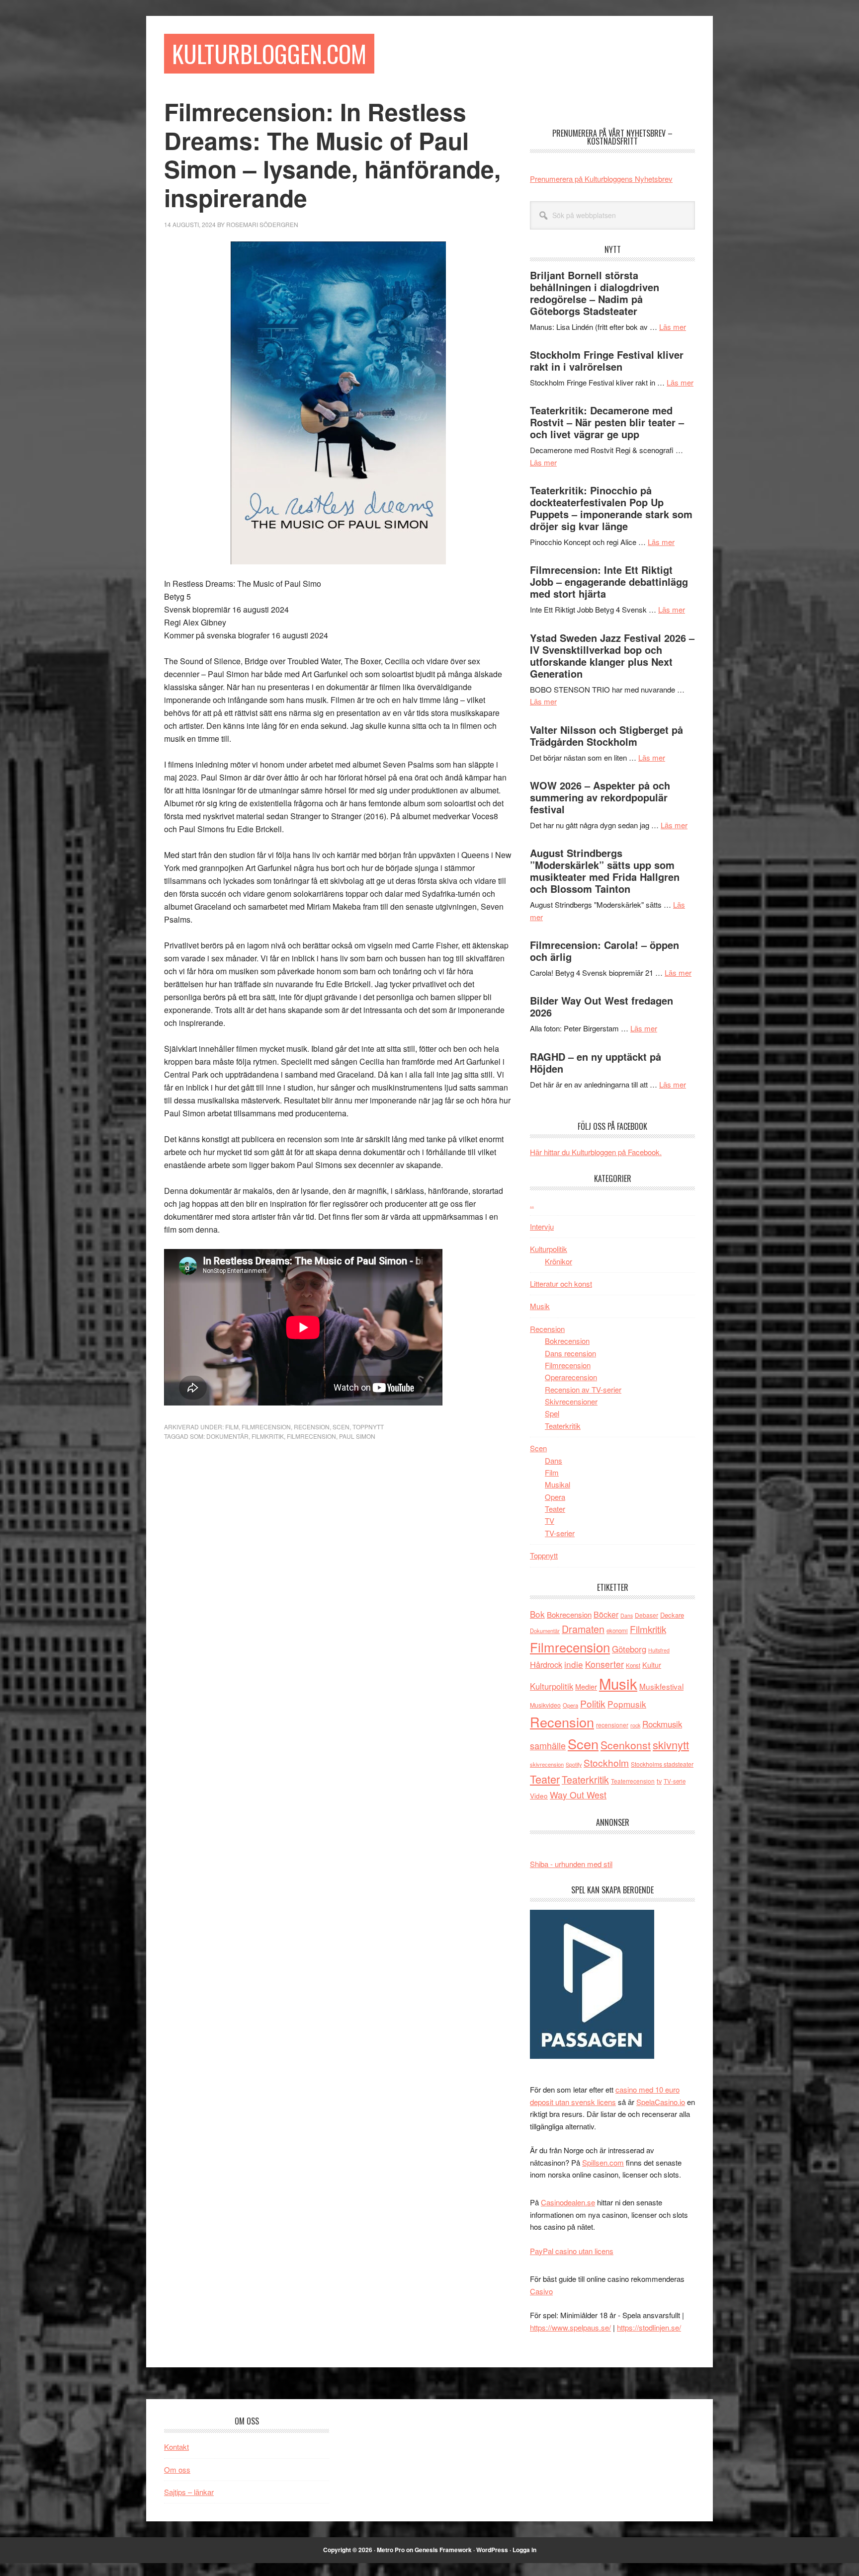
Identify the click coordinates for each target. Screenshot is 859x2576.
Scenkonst (626, 1745)
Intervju (542, 1226)
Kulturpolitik (549, 1249)
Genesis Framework (443, 2550)
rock (635, 1725)
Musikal (558, 1484)
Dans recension (570, 1353)
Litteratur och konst (561, 1284)
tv (659, 1781)
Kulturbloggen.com (269, 53)
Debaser (646, 1615)
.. (532, 1204)
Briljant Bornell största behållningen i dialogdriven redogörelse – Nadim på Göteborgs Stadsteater (595, 293)
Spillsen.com (603, 2162)
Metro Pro (391, 2550)
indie (574, 1664)
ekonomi (617, 1631)
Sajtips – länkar (189, 2492)
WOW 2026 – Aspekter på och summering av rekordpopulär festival (600, 797)
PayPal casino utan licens (572, 2251)
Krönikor (558, 1261)
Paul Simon (357, 1436)
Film (232, 1427)
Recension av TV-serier (583, 1389)
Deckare (672, 1615)
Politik (593, 1703)
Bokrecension (567, 1341)
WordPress (492, 2550)
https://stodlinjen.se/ (649, 2327)
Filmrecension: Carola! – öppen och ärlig (604, 951)
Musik (540, 1306)
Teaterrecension (633, 1781)
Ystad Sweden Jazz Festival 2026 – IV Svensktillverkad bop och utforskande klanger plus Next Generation (612, 656)
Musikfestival (661, 1686)
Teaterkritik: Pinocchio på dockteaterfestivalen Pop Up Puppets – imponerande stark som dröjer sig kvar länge (611, 508)
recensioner (612, 1725)
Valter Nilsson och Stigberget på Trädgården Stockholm (606, 736)
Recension (312, 1427)
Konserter (604, 1664)
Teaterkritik (563, 1426)
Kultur (652, 1665)
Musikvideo (545, 1705)
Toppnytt (368, 1427)
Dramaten (583, 1629)
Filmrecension (266, 1427)
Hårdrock (546, 1664)
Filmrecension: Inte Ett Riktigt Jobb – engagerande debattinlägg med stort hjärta (609, 582)
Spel (552, 1413)
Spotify (574, 1764)
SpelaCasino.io (661, 2102)
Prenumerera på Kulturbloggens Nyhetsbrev (601, 179)
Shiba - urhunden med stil (571, 1864)
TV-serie (675, 1781)
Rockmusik (662, 1724)
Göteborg (629, 1649)
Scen (341, 1427)
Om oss (177, 2469)
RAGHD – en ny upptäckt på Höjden (596, 1062)
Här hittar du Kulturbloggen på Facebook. (596, 1152)
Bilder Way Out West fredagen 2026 (601, 1006)
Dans (554, 1460)
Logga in (524, 2550)
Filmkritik (268, 1436)
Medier (586, 1686)
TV (550, 1521)
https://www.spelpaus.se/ (570, 2327)
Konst (633, 1665)
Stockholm (606, 1762)
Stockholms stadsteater (662, 1764)
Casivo (541, 2291)
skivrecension (547, 1764)
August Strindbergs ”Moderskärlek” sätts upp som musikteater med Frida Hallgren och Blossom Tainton (605, 871)
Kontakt (176, 2447)
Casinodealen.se (568, 2202)
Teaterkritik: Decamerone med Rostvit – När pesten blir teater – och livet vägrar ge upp (607, 422)
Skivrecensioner (571, 1401)
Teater (555, 1509)
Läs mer (673, 327)
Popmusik (627, 1704)
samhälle (548, 1745)
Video (539, 1796)
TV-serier (560, 1533)
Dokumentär (227, 1436)
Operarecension (571, 1377)
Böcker (606, 1614)
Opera (555, 1497)
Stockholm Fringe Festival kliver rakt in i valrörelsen (607, 360)
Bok (537, 1614)
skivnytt (671, 1745)
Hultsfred (659, 1650)
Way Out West (578, 1795)
